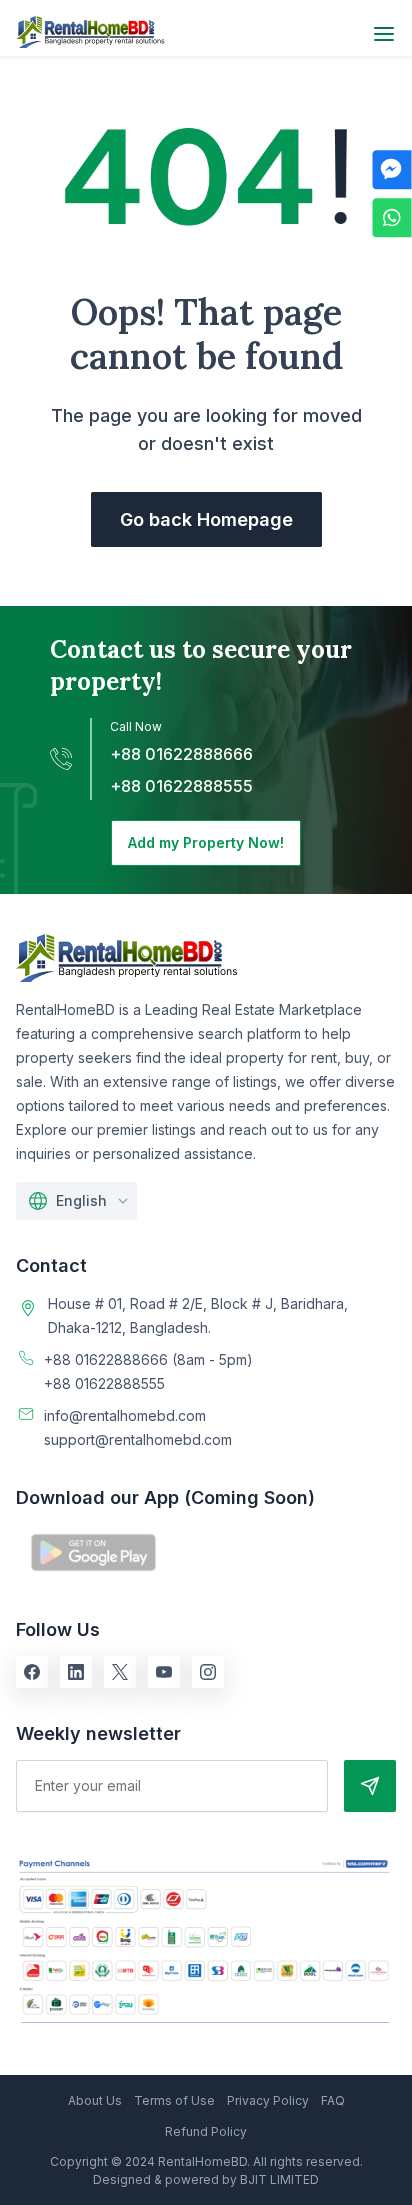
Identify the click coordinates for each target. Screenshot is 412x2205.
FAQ (333, 2100)
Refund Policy (206, 2131)
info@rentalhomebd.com (125, 1415)
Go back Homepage (206, 519)
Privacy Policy (268, 2100)
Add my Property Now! (206, 842)
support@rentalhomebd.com (138, 1439)
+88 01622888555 (181, 786)
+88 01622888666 (181, 754)
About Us (95, 2100)
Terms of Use (174, 2100)
